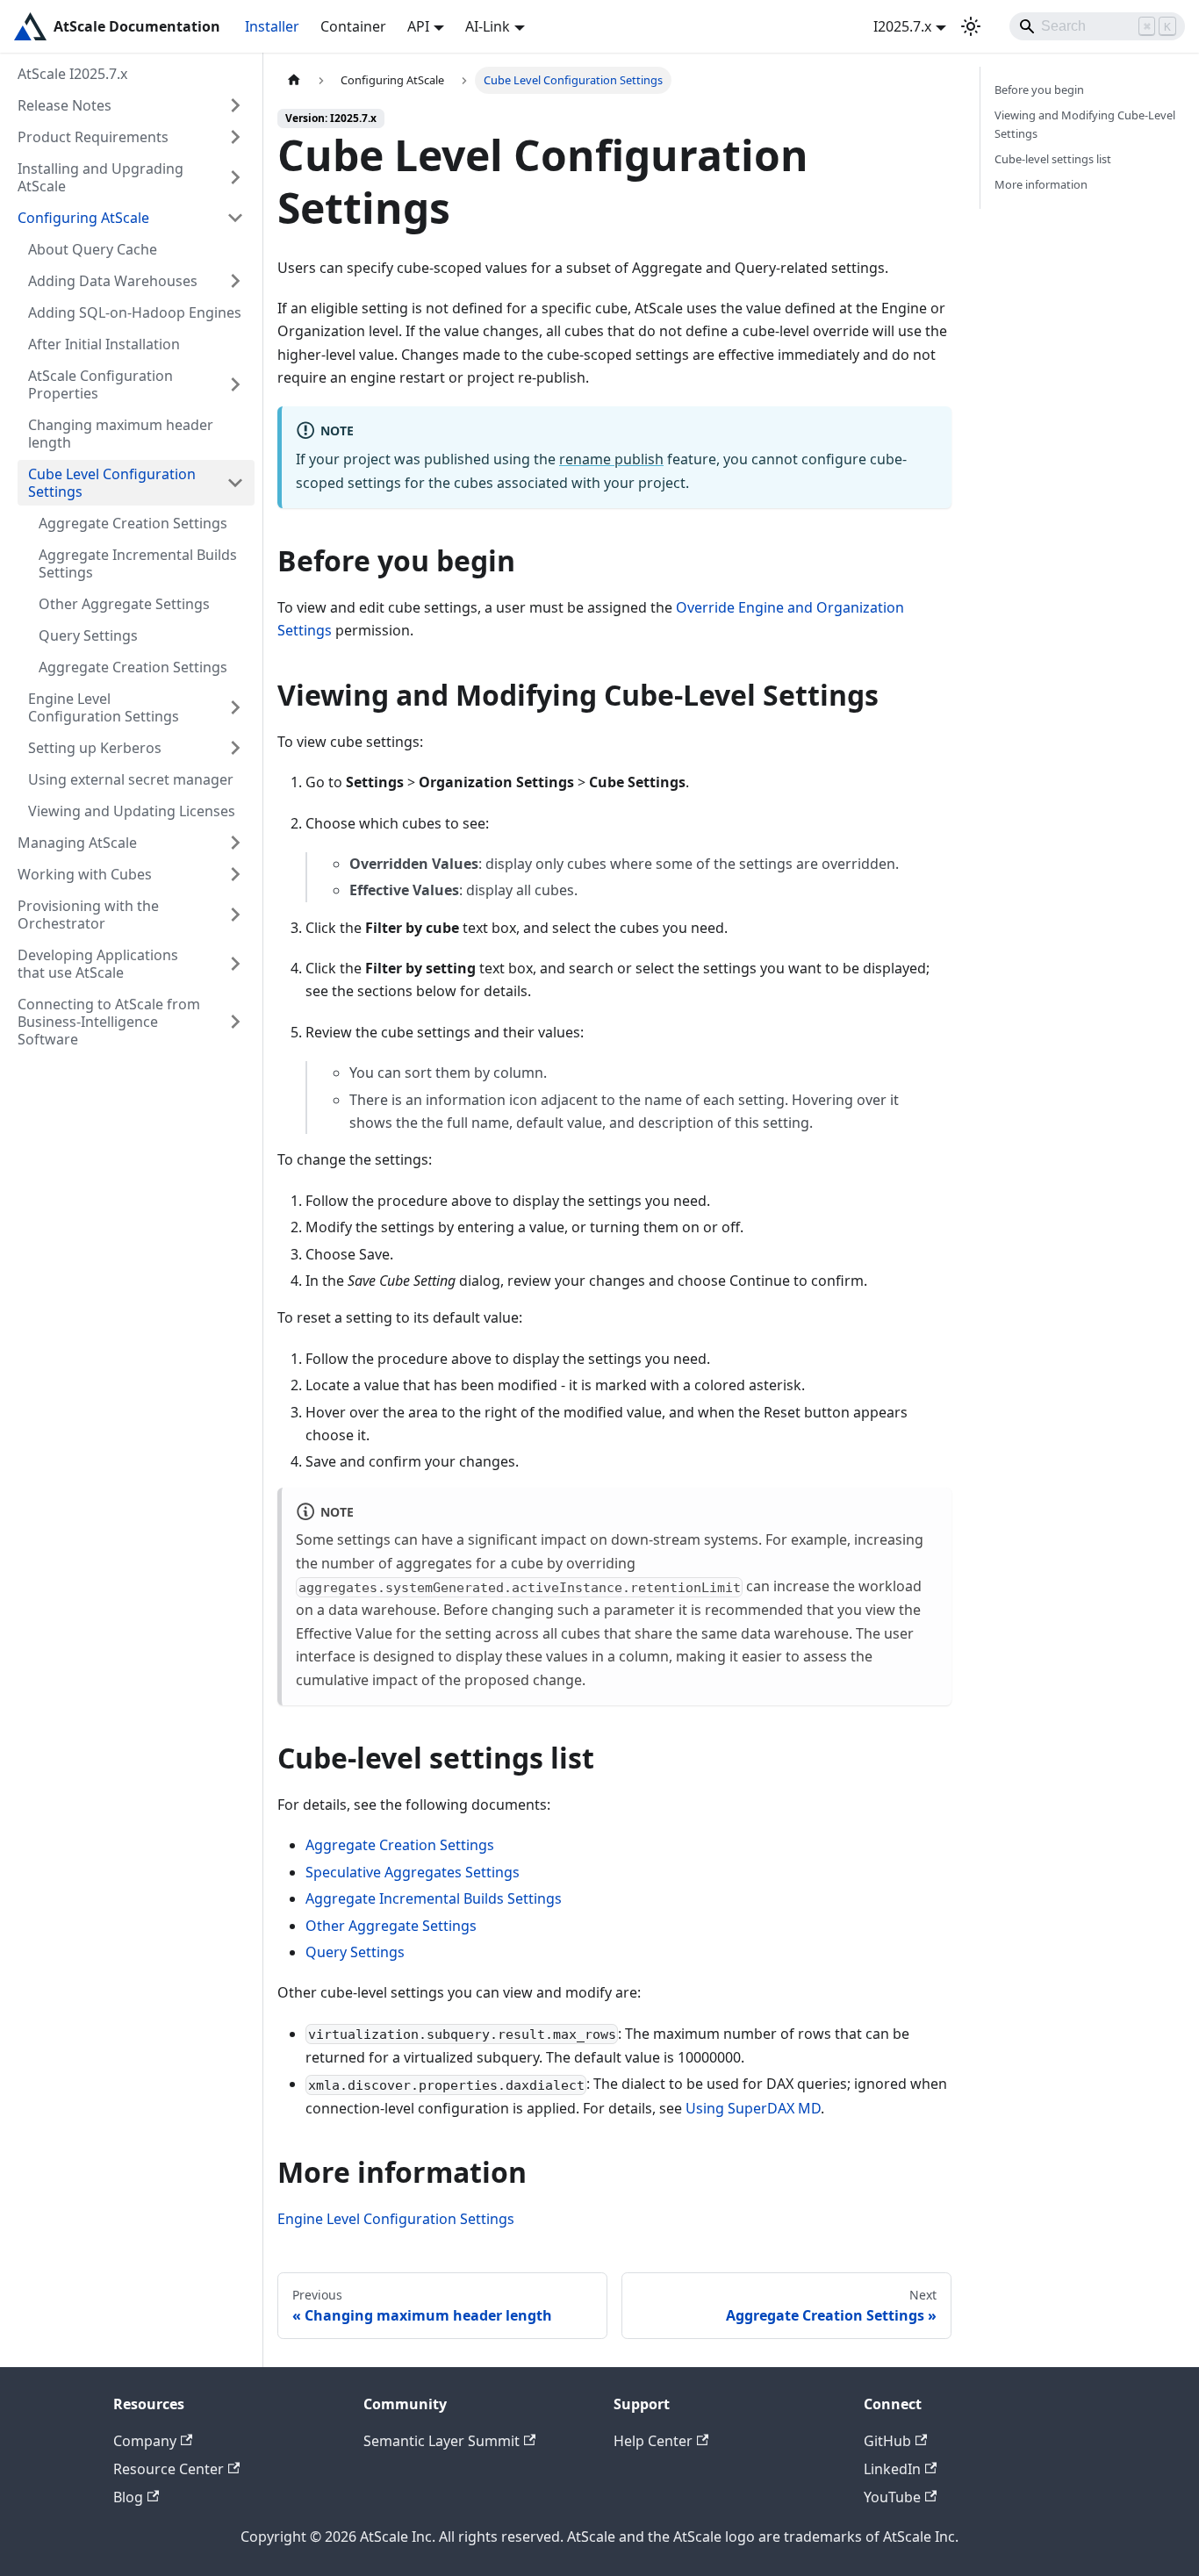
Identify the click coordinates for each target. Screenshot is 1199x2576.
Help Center (653, 2441)
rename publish (611, 459)
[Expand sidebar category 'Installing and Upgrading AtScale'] (235, 177)
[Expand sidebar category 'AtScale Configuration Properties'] (235, 384)
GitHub (887, 2441)
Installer (272, 26)
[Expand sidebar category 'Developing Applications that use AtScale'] (235, 964)
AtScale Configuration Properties (101, 384)
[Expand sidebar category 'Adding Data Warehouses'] (235, 281)
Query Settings (88, 635)
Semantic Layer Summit (442, 2441)
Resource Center (169, 2469)
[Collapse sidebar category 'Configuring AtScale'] (235, 218)
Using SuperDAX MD (753, 2108)
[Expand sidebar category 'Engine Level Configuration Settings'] (235, 707)
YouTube (892, 2497)
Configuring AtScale (83, 218)
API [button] (418, 26)
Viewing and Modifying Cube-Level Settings (1085, 124)
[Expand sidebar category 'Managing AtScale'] (235, 843)
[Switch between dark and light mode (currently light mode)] (971, 26)
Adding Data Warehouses (113, 281)
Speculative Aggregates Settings (413, 1872)
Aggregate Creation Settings (133, 523)
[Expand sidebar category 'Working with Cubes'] (235, 874)
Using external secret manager (131, 779)
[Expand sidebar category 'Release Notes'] (235, 105)
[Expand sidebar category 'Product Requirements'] (235, 137)
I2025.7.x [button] (902, 26)
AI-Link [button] (488, 26)
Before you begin (1039, 90)
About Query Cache (93, 249)
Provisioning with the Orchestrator (88, 915)
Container (353, 26)
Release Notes (65, 105)
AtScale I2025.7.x (72, 74)
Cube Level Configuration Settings (112, 483)
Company (145, 2441)
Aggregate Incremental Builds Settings (138, 563)
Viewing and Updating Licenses (132, 811)
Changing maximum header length (121, 434)
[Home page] (294, 80)
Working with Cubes (85, 874)
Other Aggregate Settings (124, 604)
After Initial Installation (104, 344)
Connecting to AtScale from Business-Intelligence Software (109, 1022)
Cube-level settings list (1053, 159)
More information (1041, 184)
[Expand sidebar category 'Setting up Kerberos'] (235, 748)
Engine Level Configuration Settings (104, 707)
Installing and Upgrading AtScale (101, 177)
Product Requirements (93, 137)
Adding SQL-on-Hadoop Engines (135, 312)
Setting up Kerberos (95, 748)
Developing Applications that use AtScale (98, 964)
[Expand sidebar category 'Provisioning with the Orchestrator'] (235, 915)
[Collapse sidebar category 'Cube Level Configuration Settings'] (235, 483)
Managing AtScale (77, 843)
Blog (128, 2497)
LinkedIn (892, 2469)
